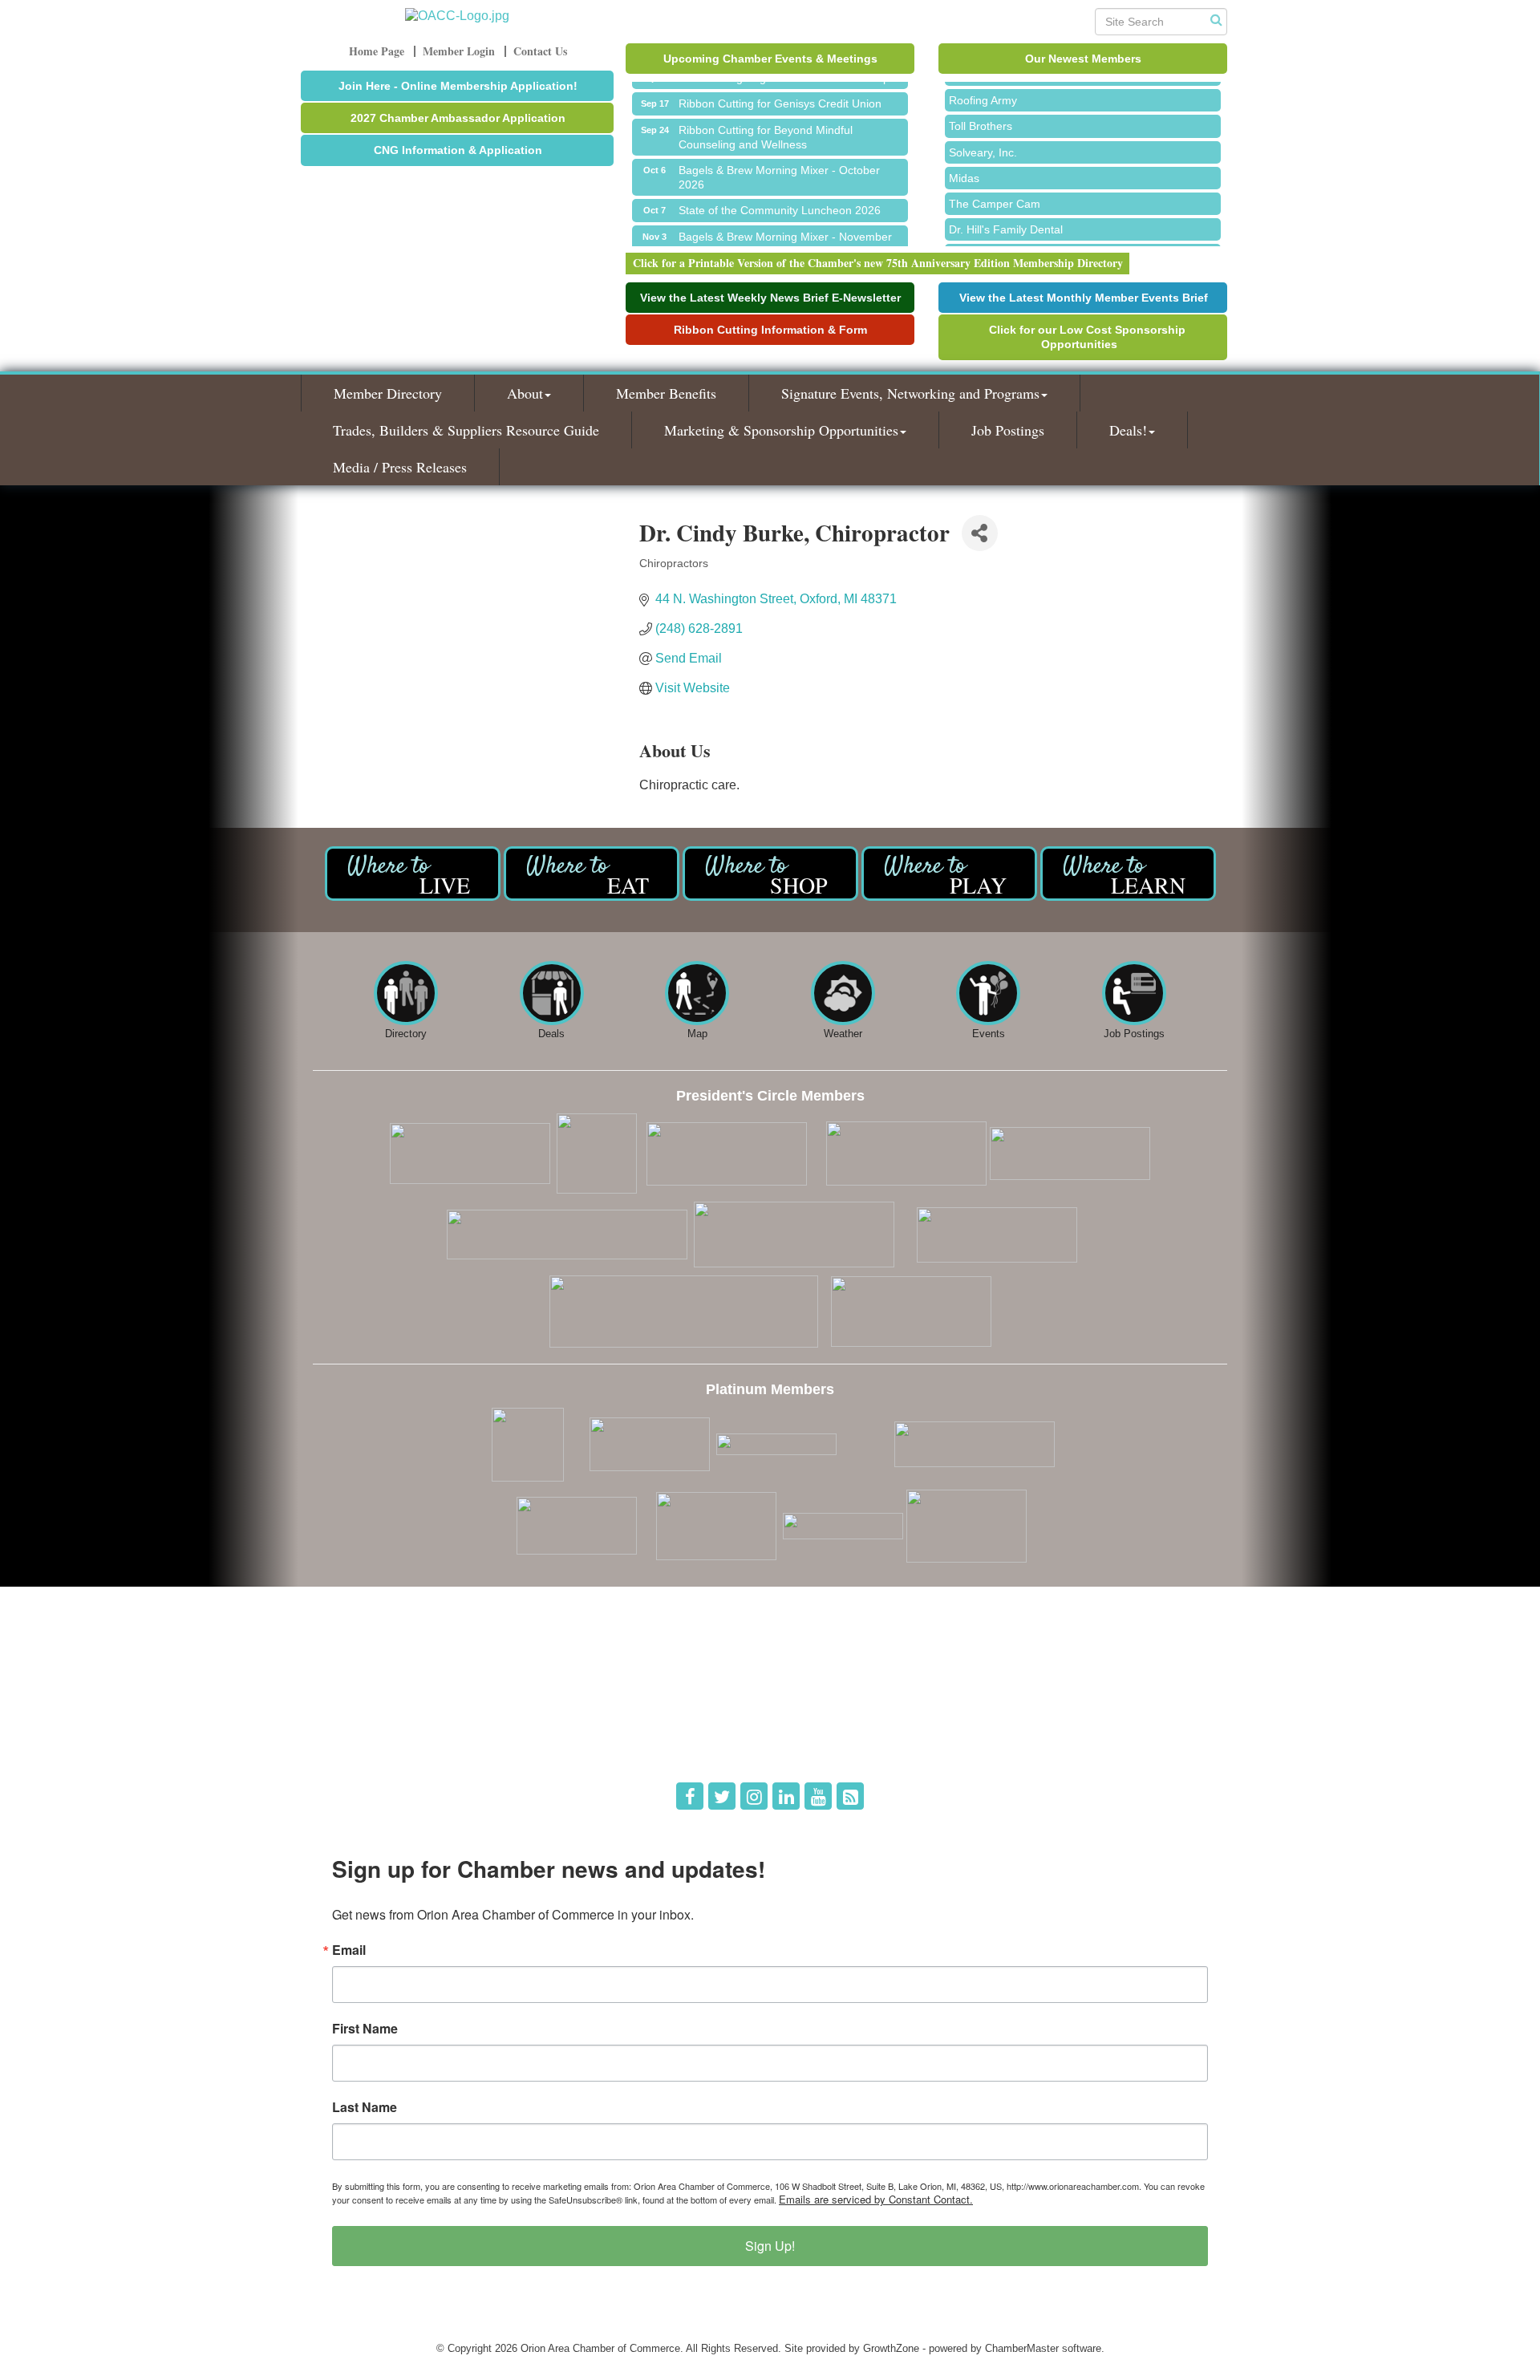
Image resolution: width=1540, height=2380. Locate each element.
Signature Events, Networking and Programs (910, 393)
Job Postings (1008, 430)
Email (349, 1950)
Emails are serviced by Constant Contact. (876, 2199)
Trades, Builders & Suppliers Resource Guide (466, 430)
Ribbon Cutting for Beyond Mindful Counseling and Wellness (766, 122)
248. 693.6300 (358, 1723)
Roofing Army (983, 85)
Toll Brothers (981, 111)
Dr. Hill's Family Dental (1006, 214)
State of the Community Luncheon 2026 (780, 195)
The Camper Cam (995, 189)
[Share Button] (980, 533)
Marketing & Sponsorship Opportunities (781, 430)
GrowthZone (891, 2348)
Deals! (1128, 430)
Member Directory (388, 393)
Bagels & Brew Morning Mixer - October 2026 (779, 162)
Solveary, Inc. (983, 137)
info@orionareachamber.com (391, 1746)
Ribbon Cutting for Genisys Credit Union (780, 88)
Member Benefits (666, 393)
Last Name (365, 2107)
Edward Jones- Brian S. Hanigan (1031, 240)
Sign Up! (770, 2246)
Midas (964, 163)
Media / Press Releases (400, 467)
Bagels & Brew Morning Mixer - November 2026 (785, 229)
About (525, 393)
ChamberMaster (1022, 2348)
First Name (365, 2029)
